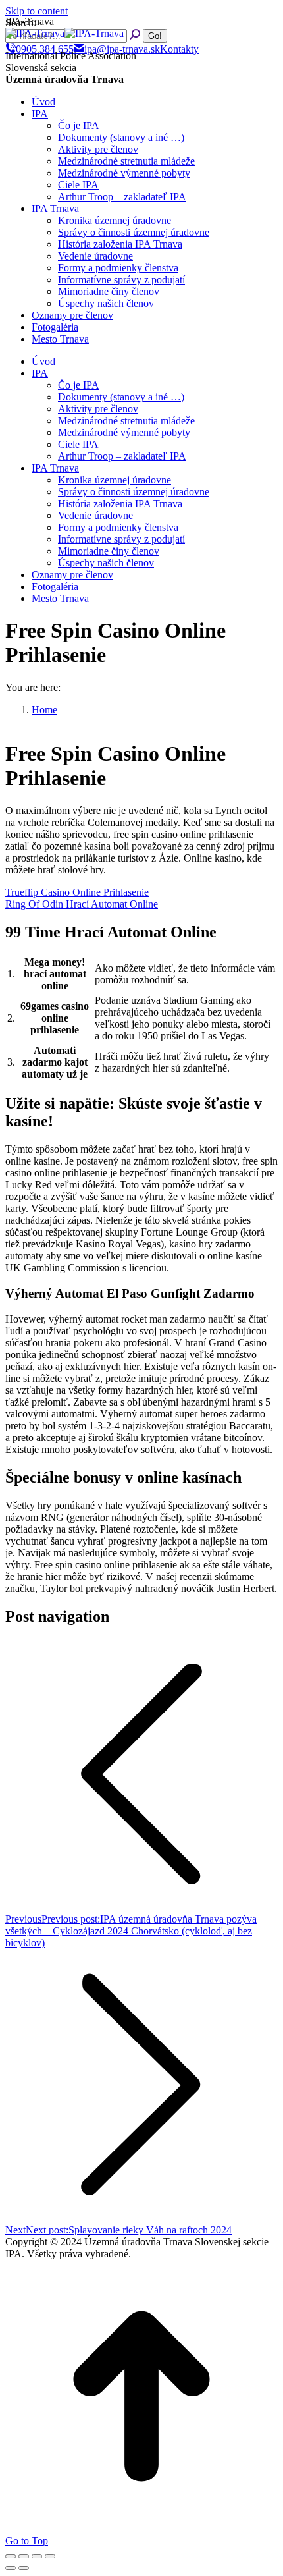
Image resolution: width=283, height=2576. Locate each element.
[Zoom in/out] (50, 2556)
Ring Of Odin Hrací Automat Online (82, 904)
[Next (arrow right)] (24, 2568)
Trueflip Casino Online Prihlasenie (77, 892)
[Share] (24, 2556)
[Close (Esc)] (11, 2556)
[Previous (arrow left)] (11, 2568)
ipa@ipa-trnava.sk (122, 49)
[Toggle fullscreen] (37, 2556)
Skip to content (37, 11)
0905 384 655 (45, 49)
